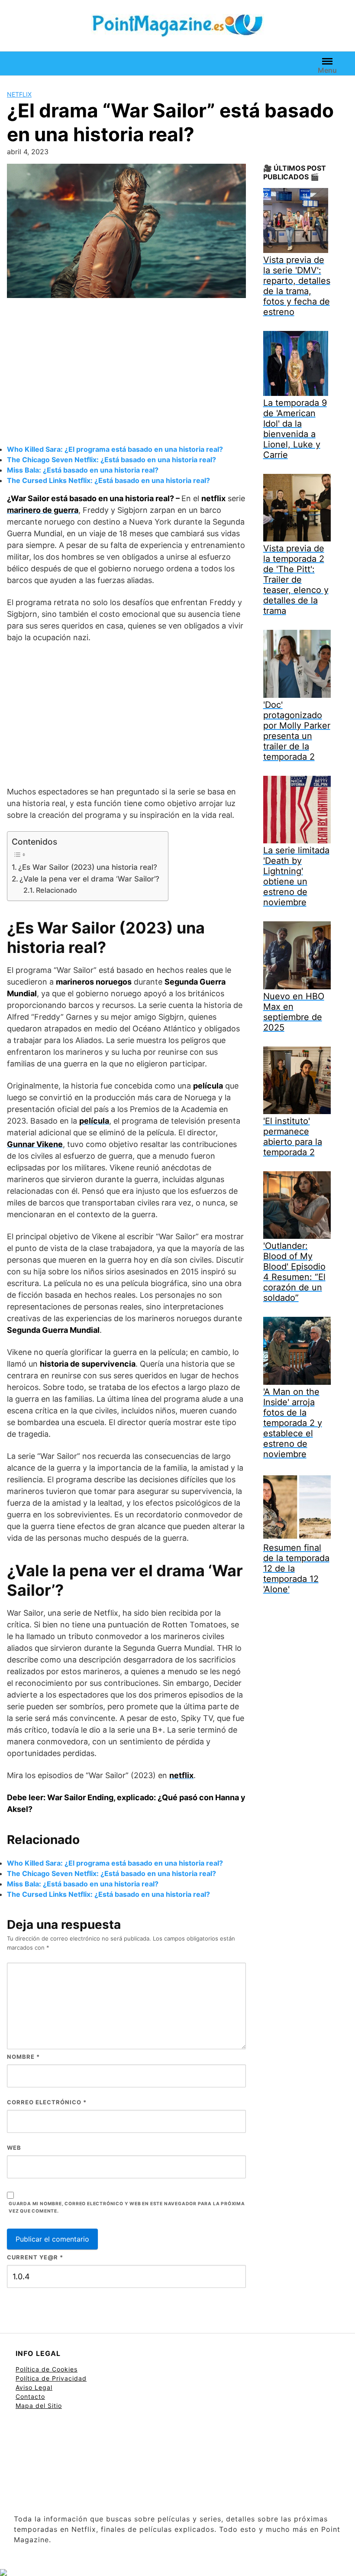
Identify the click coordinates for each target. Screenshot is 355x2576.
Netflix (19, 94)
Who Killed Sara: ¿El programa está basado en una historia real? (115, 449)
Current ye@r (35, 2257)
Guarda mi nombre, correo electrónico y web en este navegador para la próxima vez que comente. (127, 2207)
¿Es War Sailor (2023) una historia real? (88, 867)
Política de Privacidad (51, 2378)
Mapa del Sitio (39, 2406)
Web (14, 2148)
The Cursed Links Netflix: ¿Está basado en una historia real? (108, 480)
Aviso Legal (34, 2387)
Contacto (30, 2396)
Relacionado (56, 890)
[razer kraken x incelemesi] (177, 2573)
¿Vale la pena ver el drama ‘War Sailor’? (89, 879)
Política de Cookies (47, 2369)
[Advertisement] (126, 373)
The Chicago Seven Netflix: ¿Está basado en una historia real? (111, 460)
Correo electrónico (47, 2102)
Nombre (23, 2057)
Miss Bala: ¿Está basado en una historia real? (83, 470)
